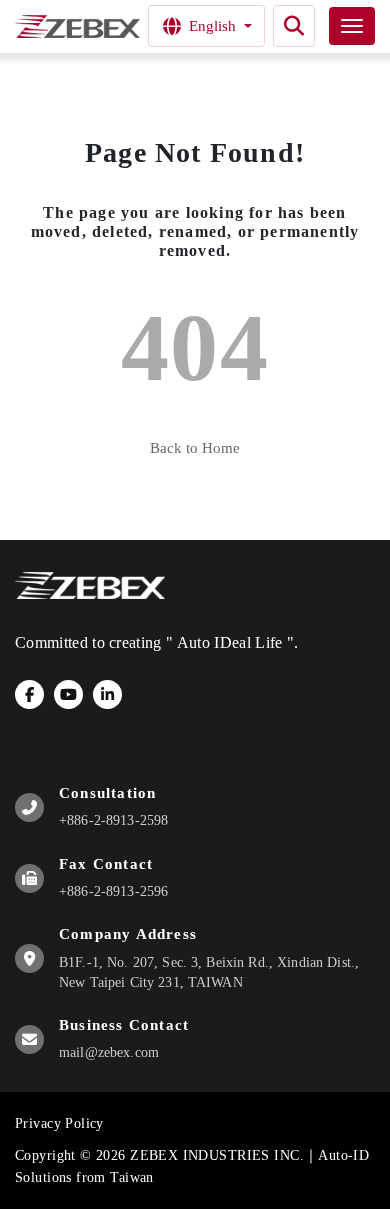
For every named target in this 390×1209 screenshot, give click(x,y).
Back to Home (195, 448)
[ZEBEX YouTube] (68, 694)
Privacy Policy (59, 1123)
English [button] (212, 26)
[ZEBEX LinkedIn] (107, 694)
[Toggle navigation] (352, 26)
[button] (294, 26)
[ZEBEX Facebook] (29, 694)
